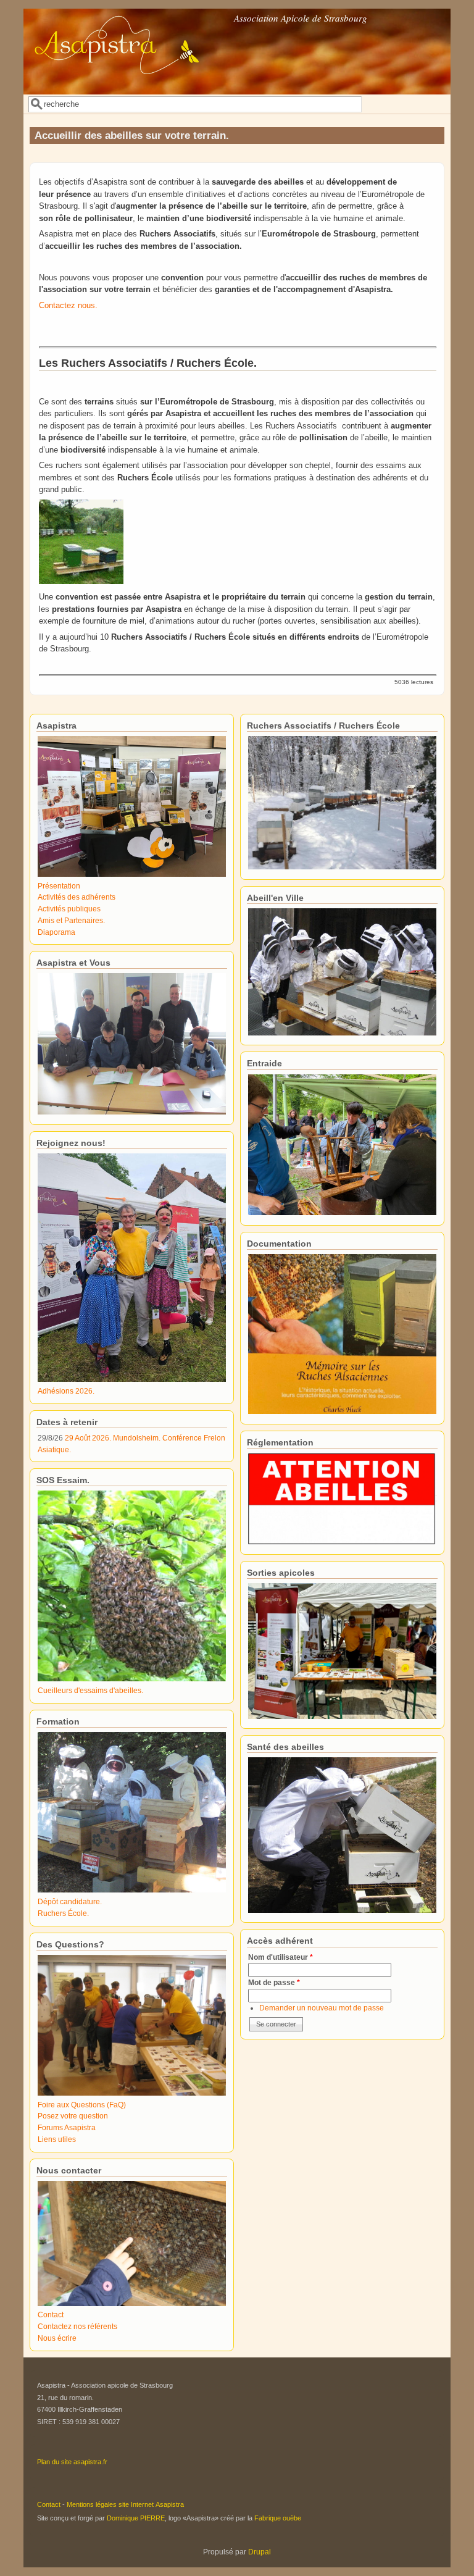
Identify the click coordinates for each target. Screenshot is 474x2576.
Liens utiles (57, 2139)
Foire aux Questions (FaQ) (82, 2105)
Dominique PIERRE (136, 2518)
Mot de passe (274, 1982)
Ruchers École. (63, 1913)
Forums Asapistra (67, 2127)
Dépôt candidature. (70, 1901)
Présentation (59, 886)
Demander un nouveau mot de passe (322, 2008)
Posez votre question (73, 2116)
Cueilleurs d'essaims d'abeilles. (90, 1690)
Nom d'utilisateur (281, 1957)
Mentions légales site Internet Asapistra (125, 2504)
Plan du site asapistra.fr (72, 2462)
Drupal (260, 2552)
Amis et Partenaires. (71, 920)
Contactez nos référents (77, 2326)
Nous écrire (57, 2338)
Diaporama (56, 932)
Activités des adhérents (77, 897)
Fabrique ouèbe (278, 2518)
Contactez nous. (68, 305)
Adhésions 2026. (66, 1391)
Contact (51, 2315)
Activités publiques (69, 909)
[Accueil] (128, 86)
